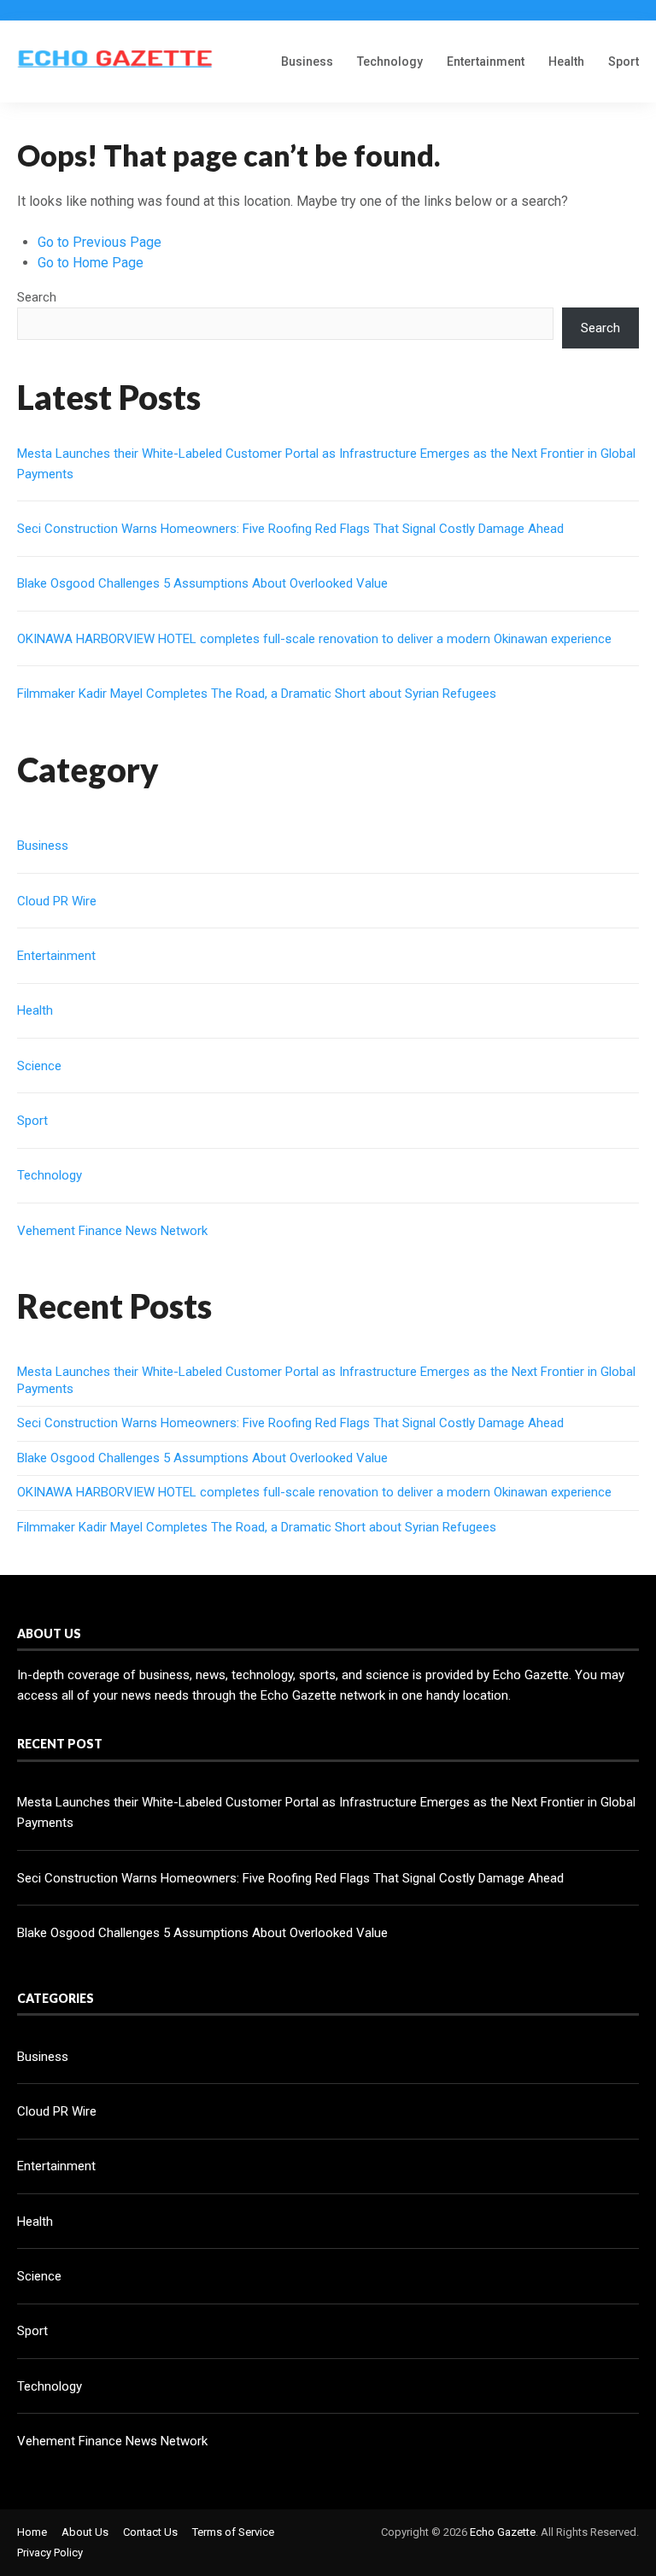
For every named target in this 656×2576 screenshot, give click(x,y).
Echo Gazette (503, 2532)
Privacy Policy (50, 2553)
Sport (624, 61)
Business (307, 61)
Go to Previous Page (100, 242)
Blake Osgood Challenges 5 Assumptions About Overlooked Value (202, 583)
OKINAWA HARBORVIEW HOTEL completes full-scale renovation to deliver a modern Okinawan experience (314, 639)
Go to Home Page (91, 263)
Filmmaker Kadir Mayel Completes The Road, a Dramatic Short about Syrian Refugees (257, 694)
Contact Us (150, 2532)
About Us (85, 2532)
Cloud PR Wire (57, 901)
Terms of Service (233, 2532)
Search (37, 297)
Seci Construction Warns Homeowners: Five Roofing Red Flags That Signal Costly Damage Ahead (290, 529)
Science (39, 1066)
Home (32, 2532)
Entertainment (486, 61)
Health (566, 61)
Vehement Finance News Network (112, 1231)
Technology (390, 61)
